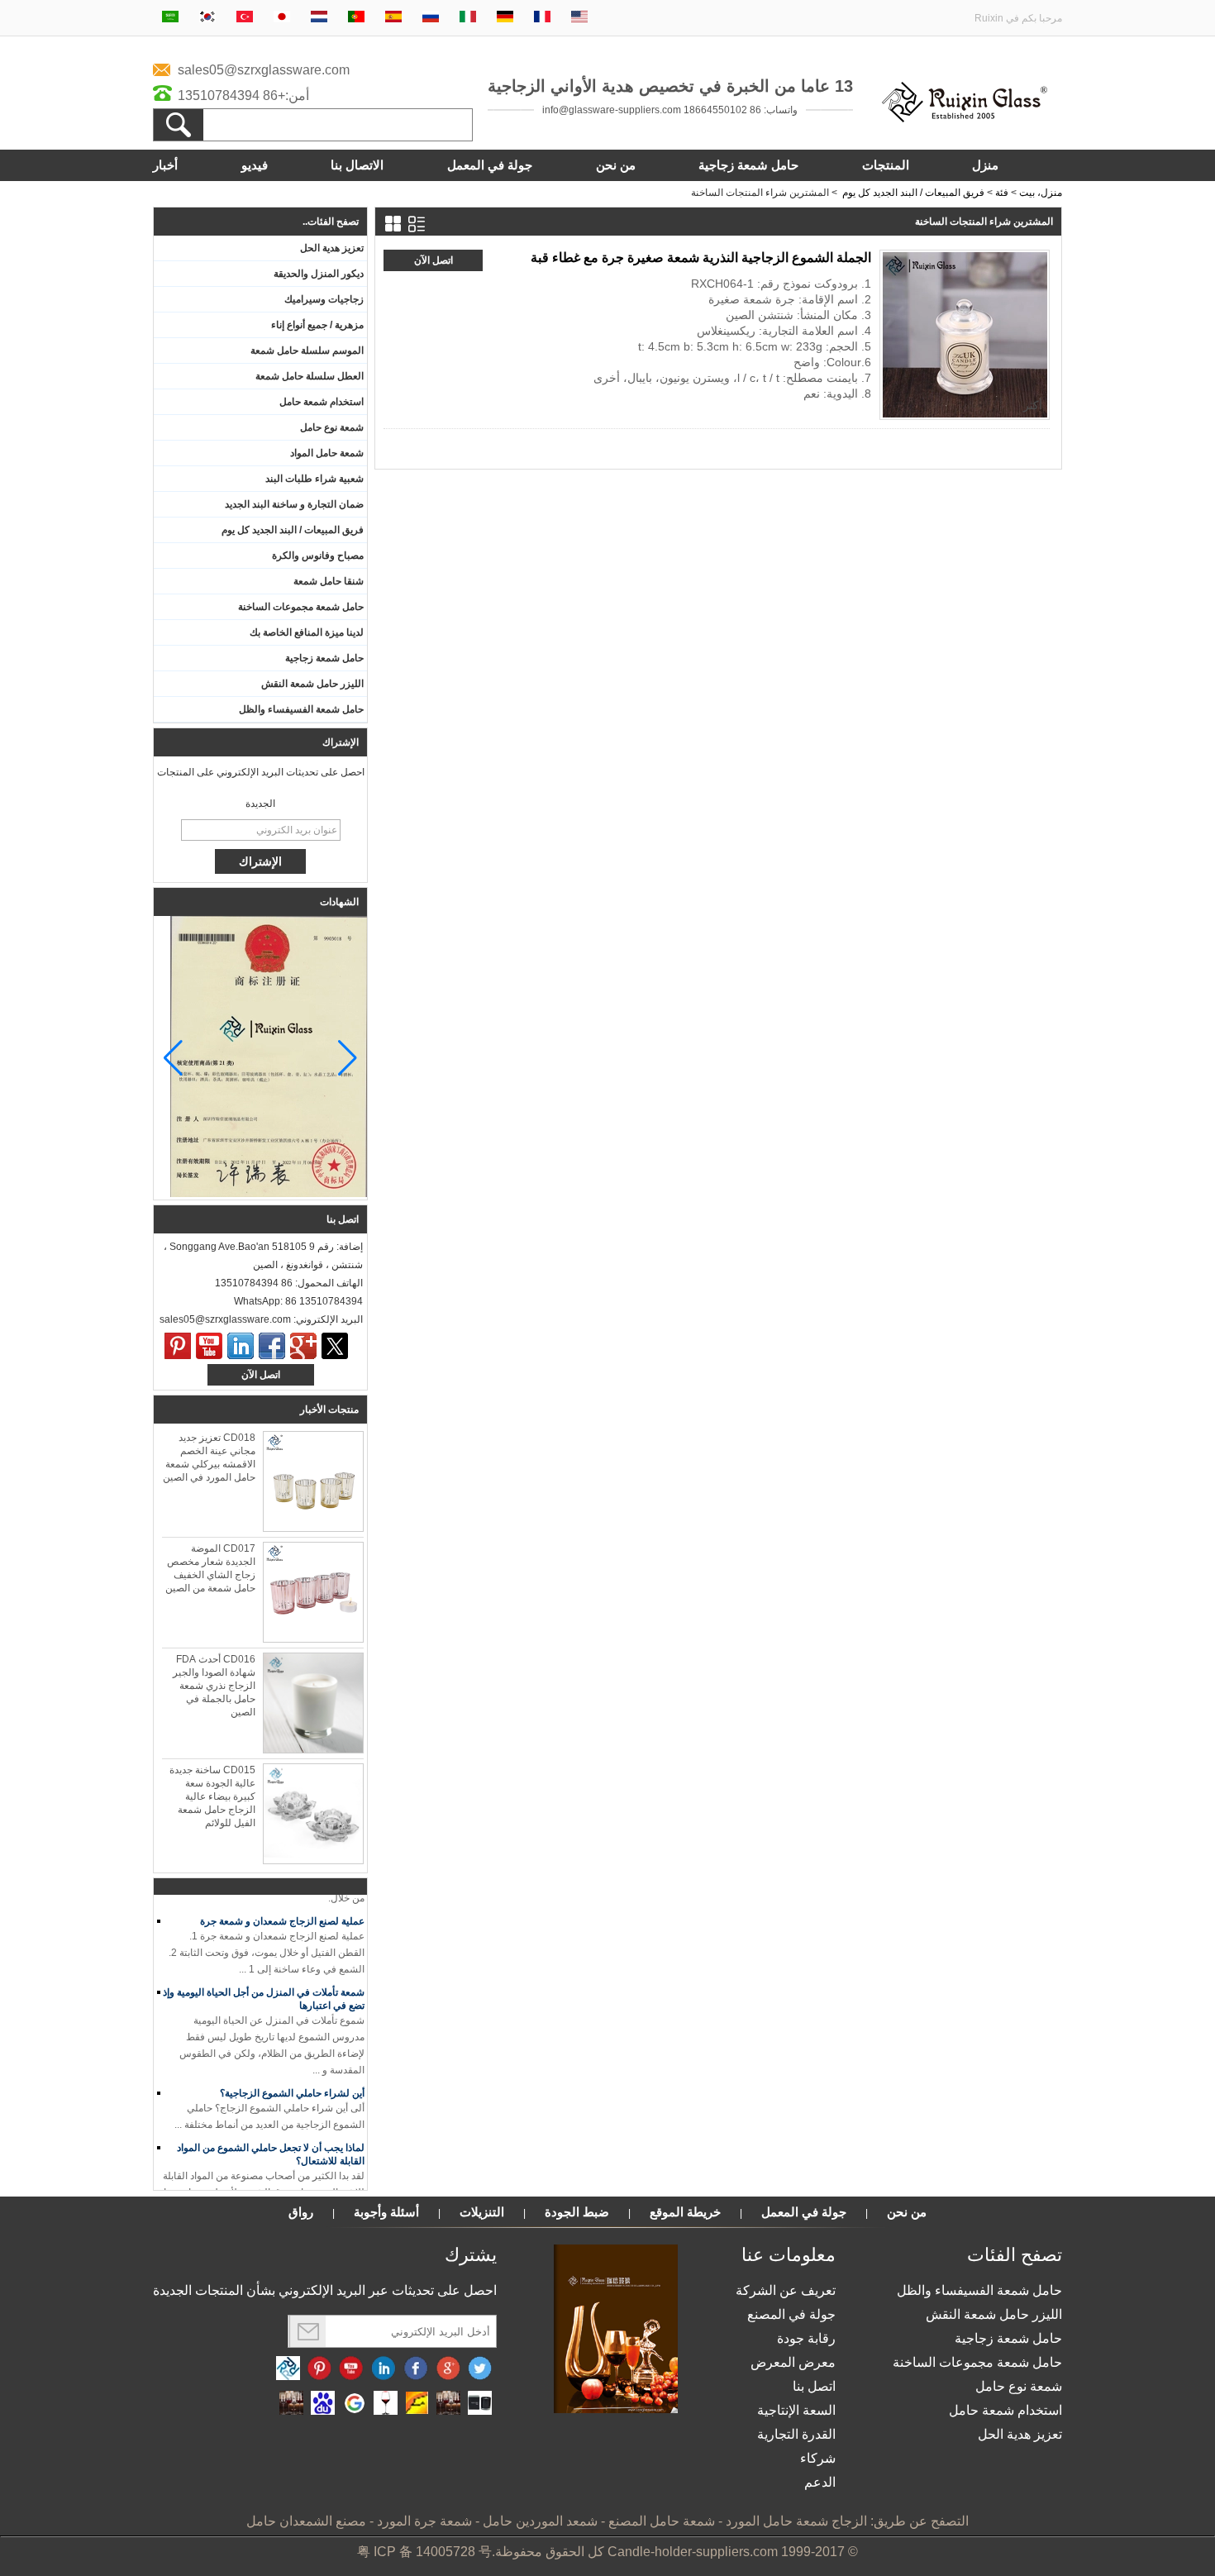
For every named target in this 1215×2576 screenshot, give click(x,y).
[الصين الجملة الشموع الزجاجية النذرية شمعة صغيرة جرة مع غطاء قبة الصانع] (965, 335)
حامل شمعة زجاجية (748, 165)
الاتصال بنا (357, 165)
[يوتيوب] (209, 1346)
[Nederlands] (319, 18)
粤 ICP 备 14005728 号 (424, 2552)
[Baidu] (323, 2404)
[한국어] (207, 18)
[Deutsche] (505, 18)
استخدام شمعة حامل (322, 402)
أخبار (165, 165)
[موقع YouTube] (351, 2369)
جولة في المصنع (791, 2314)
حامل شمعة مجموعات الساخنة (301, 607)
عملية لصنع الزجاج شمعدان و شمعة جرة (282, 1910)
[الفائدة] (178, 1346)
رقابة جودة (806, 2338)
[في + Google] (448, 2369)
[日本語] (282, 18)
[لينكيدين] (241, 1346)
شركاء (818, 2458)
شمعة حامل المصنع (662, 2521)
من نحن (616, 165)
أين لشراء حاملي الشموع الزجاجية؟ (292, 2082)
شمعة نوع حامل (332, 427)
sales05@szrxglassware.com (264, 70)
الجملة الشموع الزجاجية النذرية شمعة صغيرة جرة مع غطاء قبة (701, 258)
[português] (356, 18)
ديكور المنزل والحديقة (319, 274)
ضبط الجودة (577, 2212)
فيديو (255, 165)
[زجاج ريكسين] (965, 119)
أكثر (1033, 405)
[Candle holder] (480, 2404)
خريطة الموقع (685, 2212)
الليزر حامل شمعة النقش (312, 684)
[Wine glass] (386, 2404)
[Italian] (468, 18)
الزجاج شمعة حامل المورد (796, 2521)
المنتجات (886, 165)
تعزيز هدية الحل (332, 248)
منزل (985, 165)
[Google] (354, 2404)
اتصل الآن (261, 1375)
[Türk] (245, 18)
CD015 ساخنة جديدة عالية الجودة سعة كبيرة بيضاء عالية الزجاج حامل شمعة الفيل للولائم (212, 1796)
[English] (579, 18)
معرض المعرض (793, 2362)
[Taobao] (291, 2404)
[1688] (448, 2404)
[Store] (417, 2404)
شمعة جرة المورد (424, 2521)
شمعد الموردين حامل (540, 2521)
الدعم (820, 2482)
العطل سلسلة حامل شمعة (310, 376)
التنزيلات (482, 2212)
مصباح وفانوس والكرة (318, 556)
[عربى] (170, 18)
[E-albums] (616, 2410)
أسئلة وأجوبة (386, 2212)
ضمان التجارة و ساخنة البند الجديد (294, 504)
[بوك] (272, 1346)
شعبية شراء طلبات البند (314, 479)
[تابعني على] (384, 2369)
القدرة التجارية (796, 2434)
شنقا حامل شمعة (329, 581)
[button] (173, 1058)
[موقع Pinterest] (319, 2369)
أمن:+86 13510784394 (243, 95)
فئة (1002, 193)
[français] (542, 18)
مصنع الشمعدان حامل (306, 2521)
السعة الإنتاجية (796, 2410)
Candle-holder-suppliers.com (693, 2552)
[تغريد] (335, 1346)
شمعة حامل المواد (327, 453)
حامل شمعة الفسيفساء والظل (301, 709)
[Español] (393, 18)
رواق (301, 2212)
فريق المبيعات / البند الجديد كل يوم (913, 193)
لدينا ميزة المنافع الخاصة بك (307, 632)
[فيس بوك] (416, 2369)
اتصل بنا (814, 2386)
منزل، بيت (1041, 193)
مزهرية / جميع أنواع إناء (317, 325)
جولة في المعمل (490, 165)
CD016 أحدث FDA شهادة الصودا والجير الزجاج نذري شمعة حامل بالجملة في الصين (214, 1686)
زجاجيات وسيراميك (324, 299)
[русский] (431, 18)
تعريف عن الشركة (786, 2290)
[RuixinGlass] (288, 2369)
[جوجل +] (303, 1346)
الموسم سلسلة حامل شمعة (307, 351)
